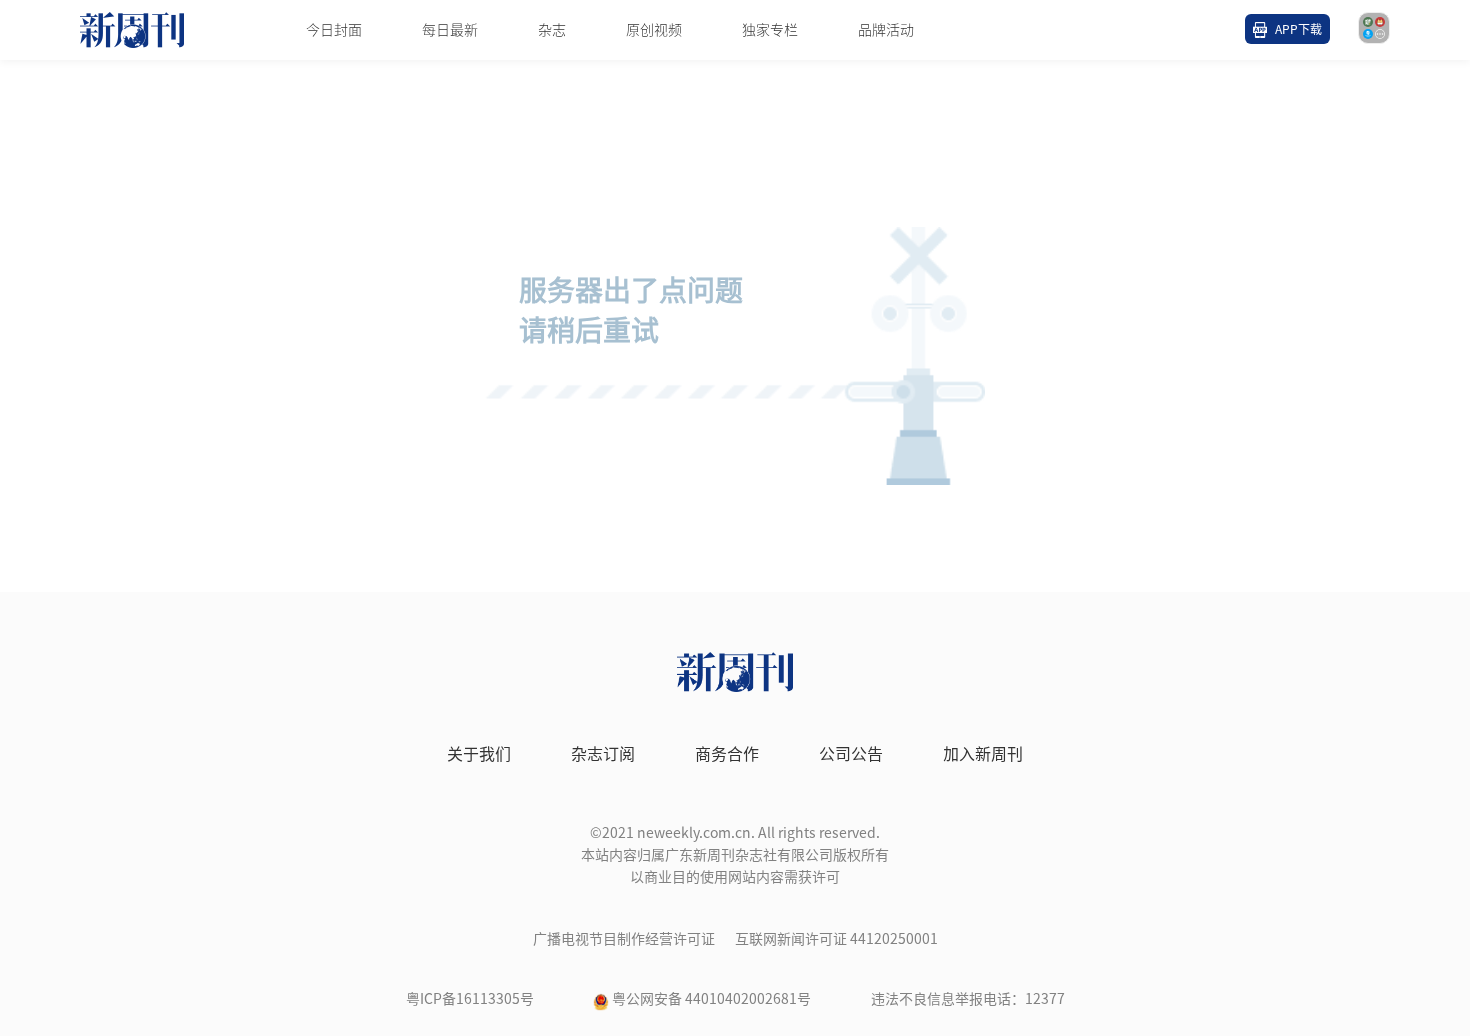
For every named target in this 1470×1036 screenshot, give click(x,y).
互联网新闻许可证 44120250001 (836, 939)
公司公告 (851, 754)
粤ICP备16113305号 (470, 999)
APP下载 (1298, 29)
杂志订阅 (603, 754)
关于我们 (479, 754)
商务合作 (727, 754)
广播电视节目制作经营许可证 (624, 939)
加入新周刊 (983, 754)
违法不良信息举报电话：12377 (968, 999)
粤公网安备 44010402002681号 (711, 999)
